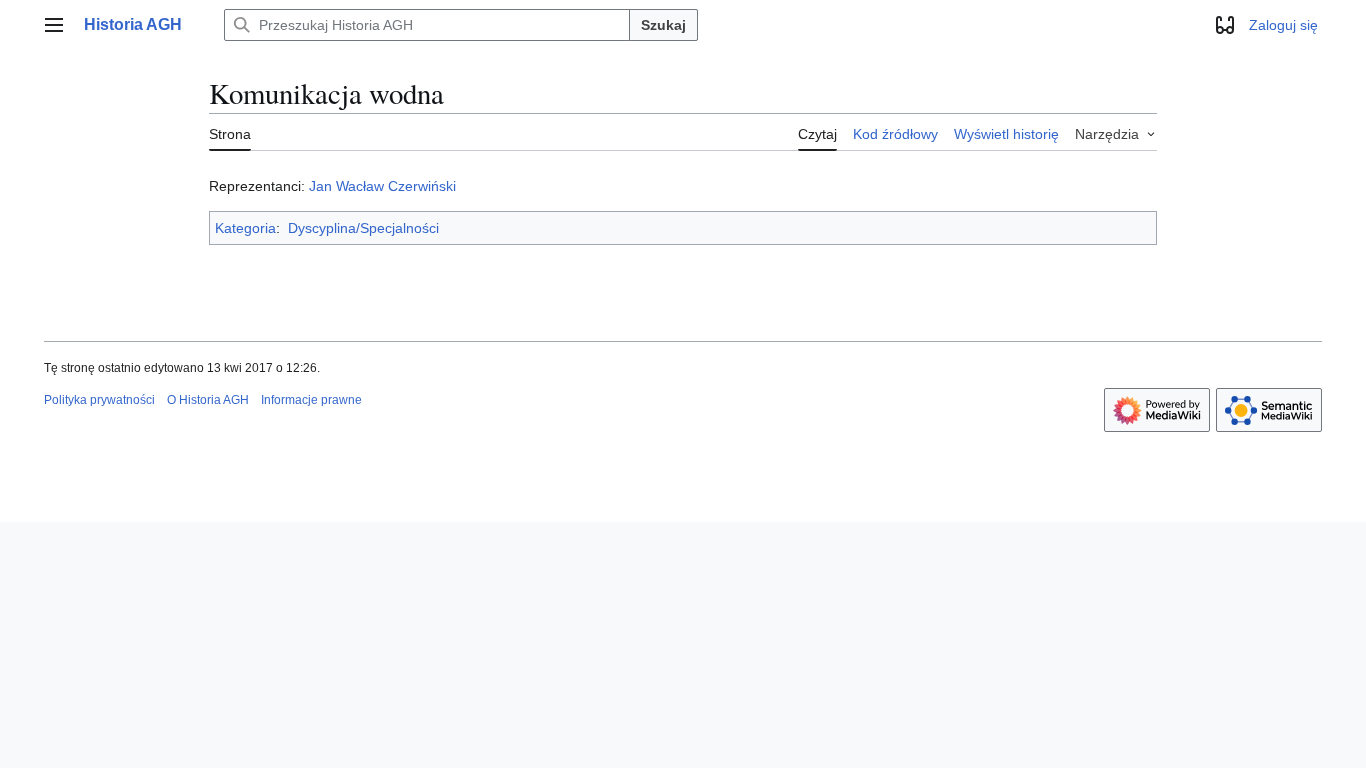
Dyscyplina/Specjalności (363, 228)
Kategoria (245, 228)
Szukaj (663, 25)
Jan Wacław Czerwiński (382, 186)
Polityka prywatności (99, 400)
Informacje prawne (311, 400)
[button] (54, 25)
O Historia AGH (208, 400)
